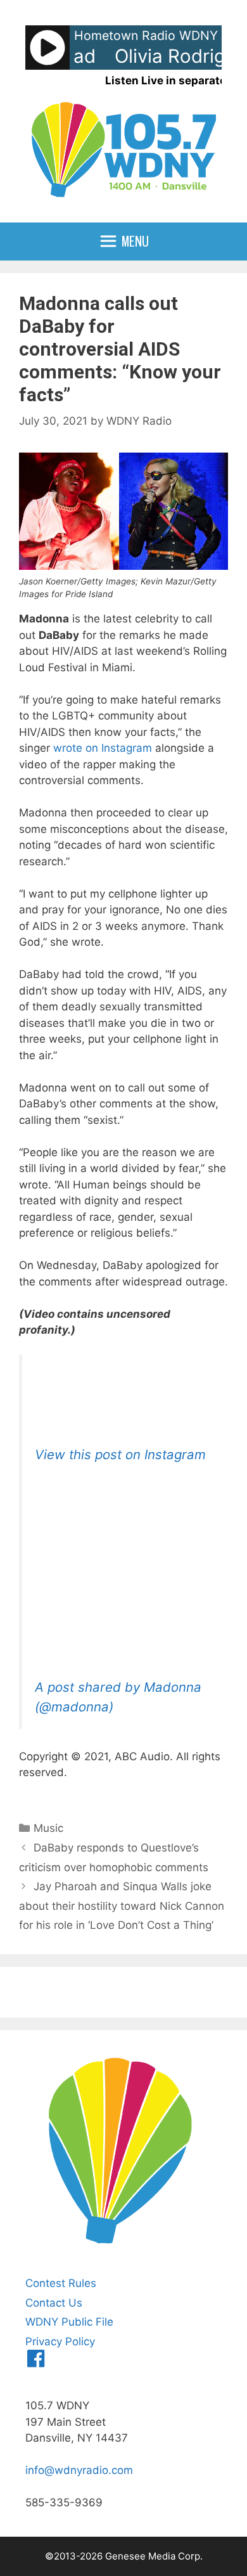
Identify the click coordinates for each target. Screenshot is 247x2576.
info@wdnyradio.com (79, 2470)
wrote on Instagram (103, 748)
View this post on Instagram (120, 1454)
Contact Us (54, 2303)
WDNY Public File (69, 2322)
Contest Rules (61, 2283)
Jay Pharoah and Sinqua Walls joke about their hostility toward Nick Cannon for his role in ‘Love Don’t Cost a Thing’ (122, 1906)
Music (48, 1828)
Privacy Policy (60, 2341)
